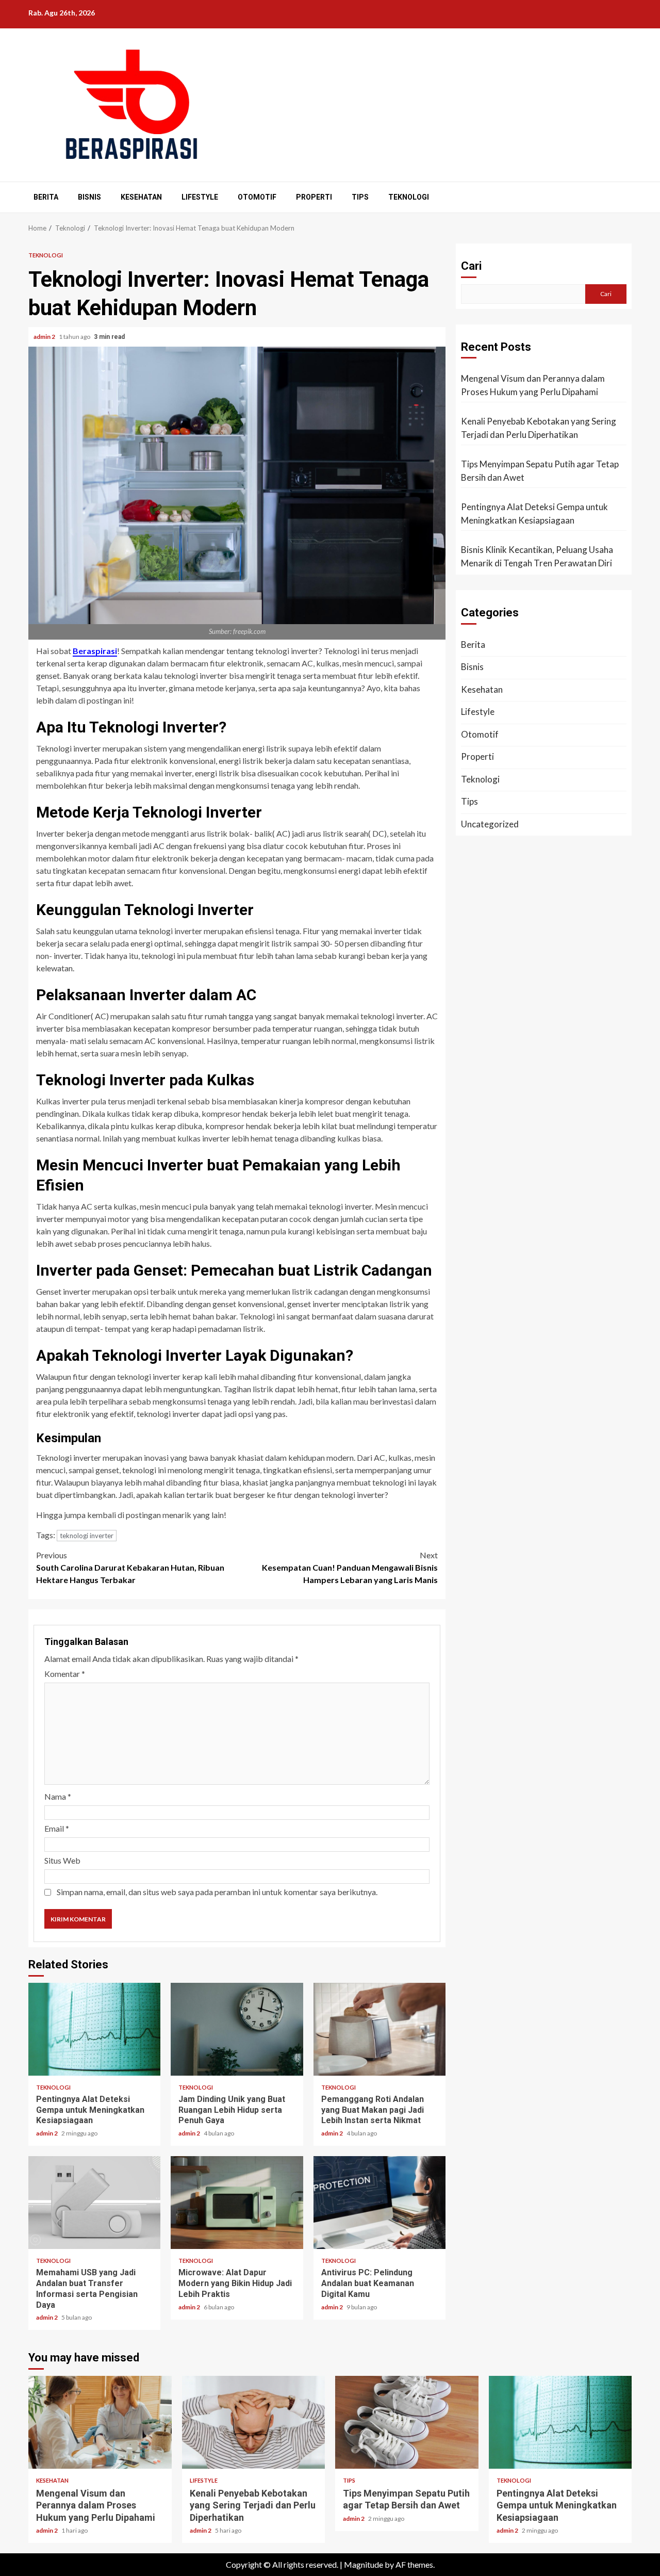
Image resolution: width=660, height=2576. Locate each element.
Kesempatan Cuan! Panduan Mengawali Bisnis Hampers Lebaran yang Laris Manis (350, 1567)
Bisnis (89, 197)
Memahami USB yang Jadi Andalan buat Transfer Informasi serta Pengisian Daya (94, 2203)
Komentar (65, 1674)
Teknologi (409, 197)
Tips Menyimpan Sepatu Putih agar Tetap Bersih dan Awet (540, 471)
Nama (58, 1796)
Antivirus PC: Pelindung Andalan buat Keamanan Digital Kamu (379, 2203)
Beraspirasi (95, 651)
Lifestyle (200, 197)
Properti (314, 197)
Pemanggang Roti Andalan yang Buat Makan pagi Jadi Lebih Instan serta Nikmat (379, 2029)
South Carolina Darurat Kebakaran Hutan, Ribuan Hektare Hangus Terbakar (130, 1567)
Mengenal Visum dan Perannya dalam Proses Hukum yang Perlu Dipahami (533, 385)
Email (57, 1828)
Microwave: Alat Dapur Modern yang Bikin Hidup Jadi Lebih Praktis (237, 2203)
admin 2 (45, 337)
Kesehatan (141, 197)
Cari (471, 266)
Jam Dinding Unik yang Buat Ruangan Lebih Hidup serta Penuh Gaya (237, 2029)
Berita (46, 197)
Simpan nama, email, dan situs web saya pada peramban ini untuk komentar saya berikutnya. (217, 1892)
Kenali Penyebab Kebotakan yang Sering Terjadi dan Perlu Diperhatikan (539, 428)
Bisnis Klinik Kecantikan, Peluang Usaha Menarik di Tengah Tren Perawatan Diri (537, 556)
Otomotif (257, 197)
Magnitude (364, 2564)
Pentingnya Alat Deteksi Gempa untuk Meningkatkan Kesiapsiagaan (94, 2029)
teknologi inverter (87, 1536)
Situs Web (62, 1860)
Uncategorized (490, 824)
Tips (360, 197)
